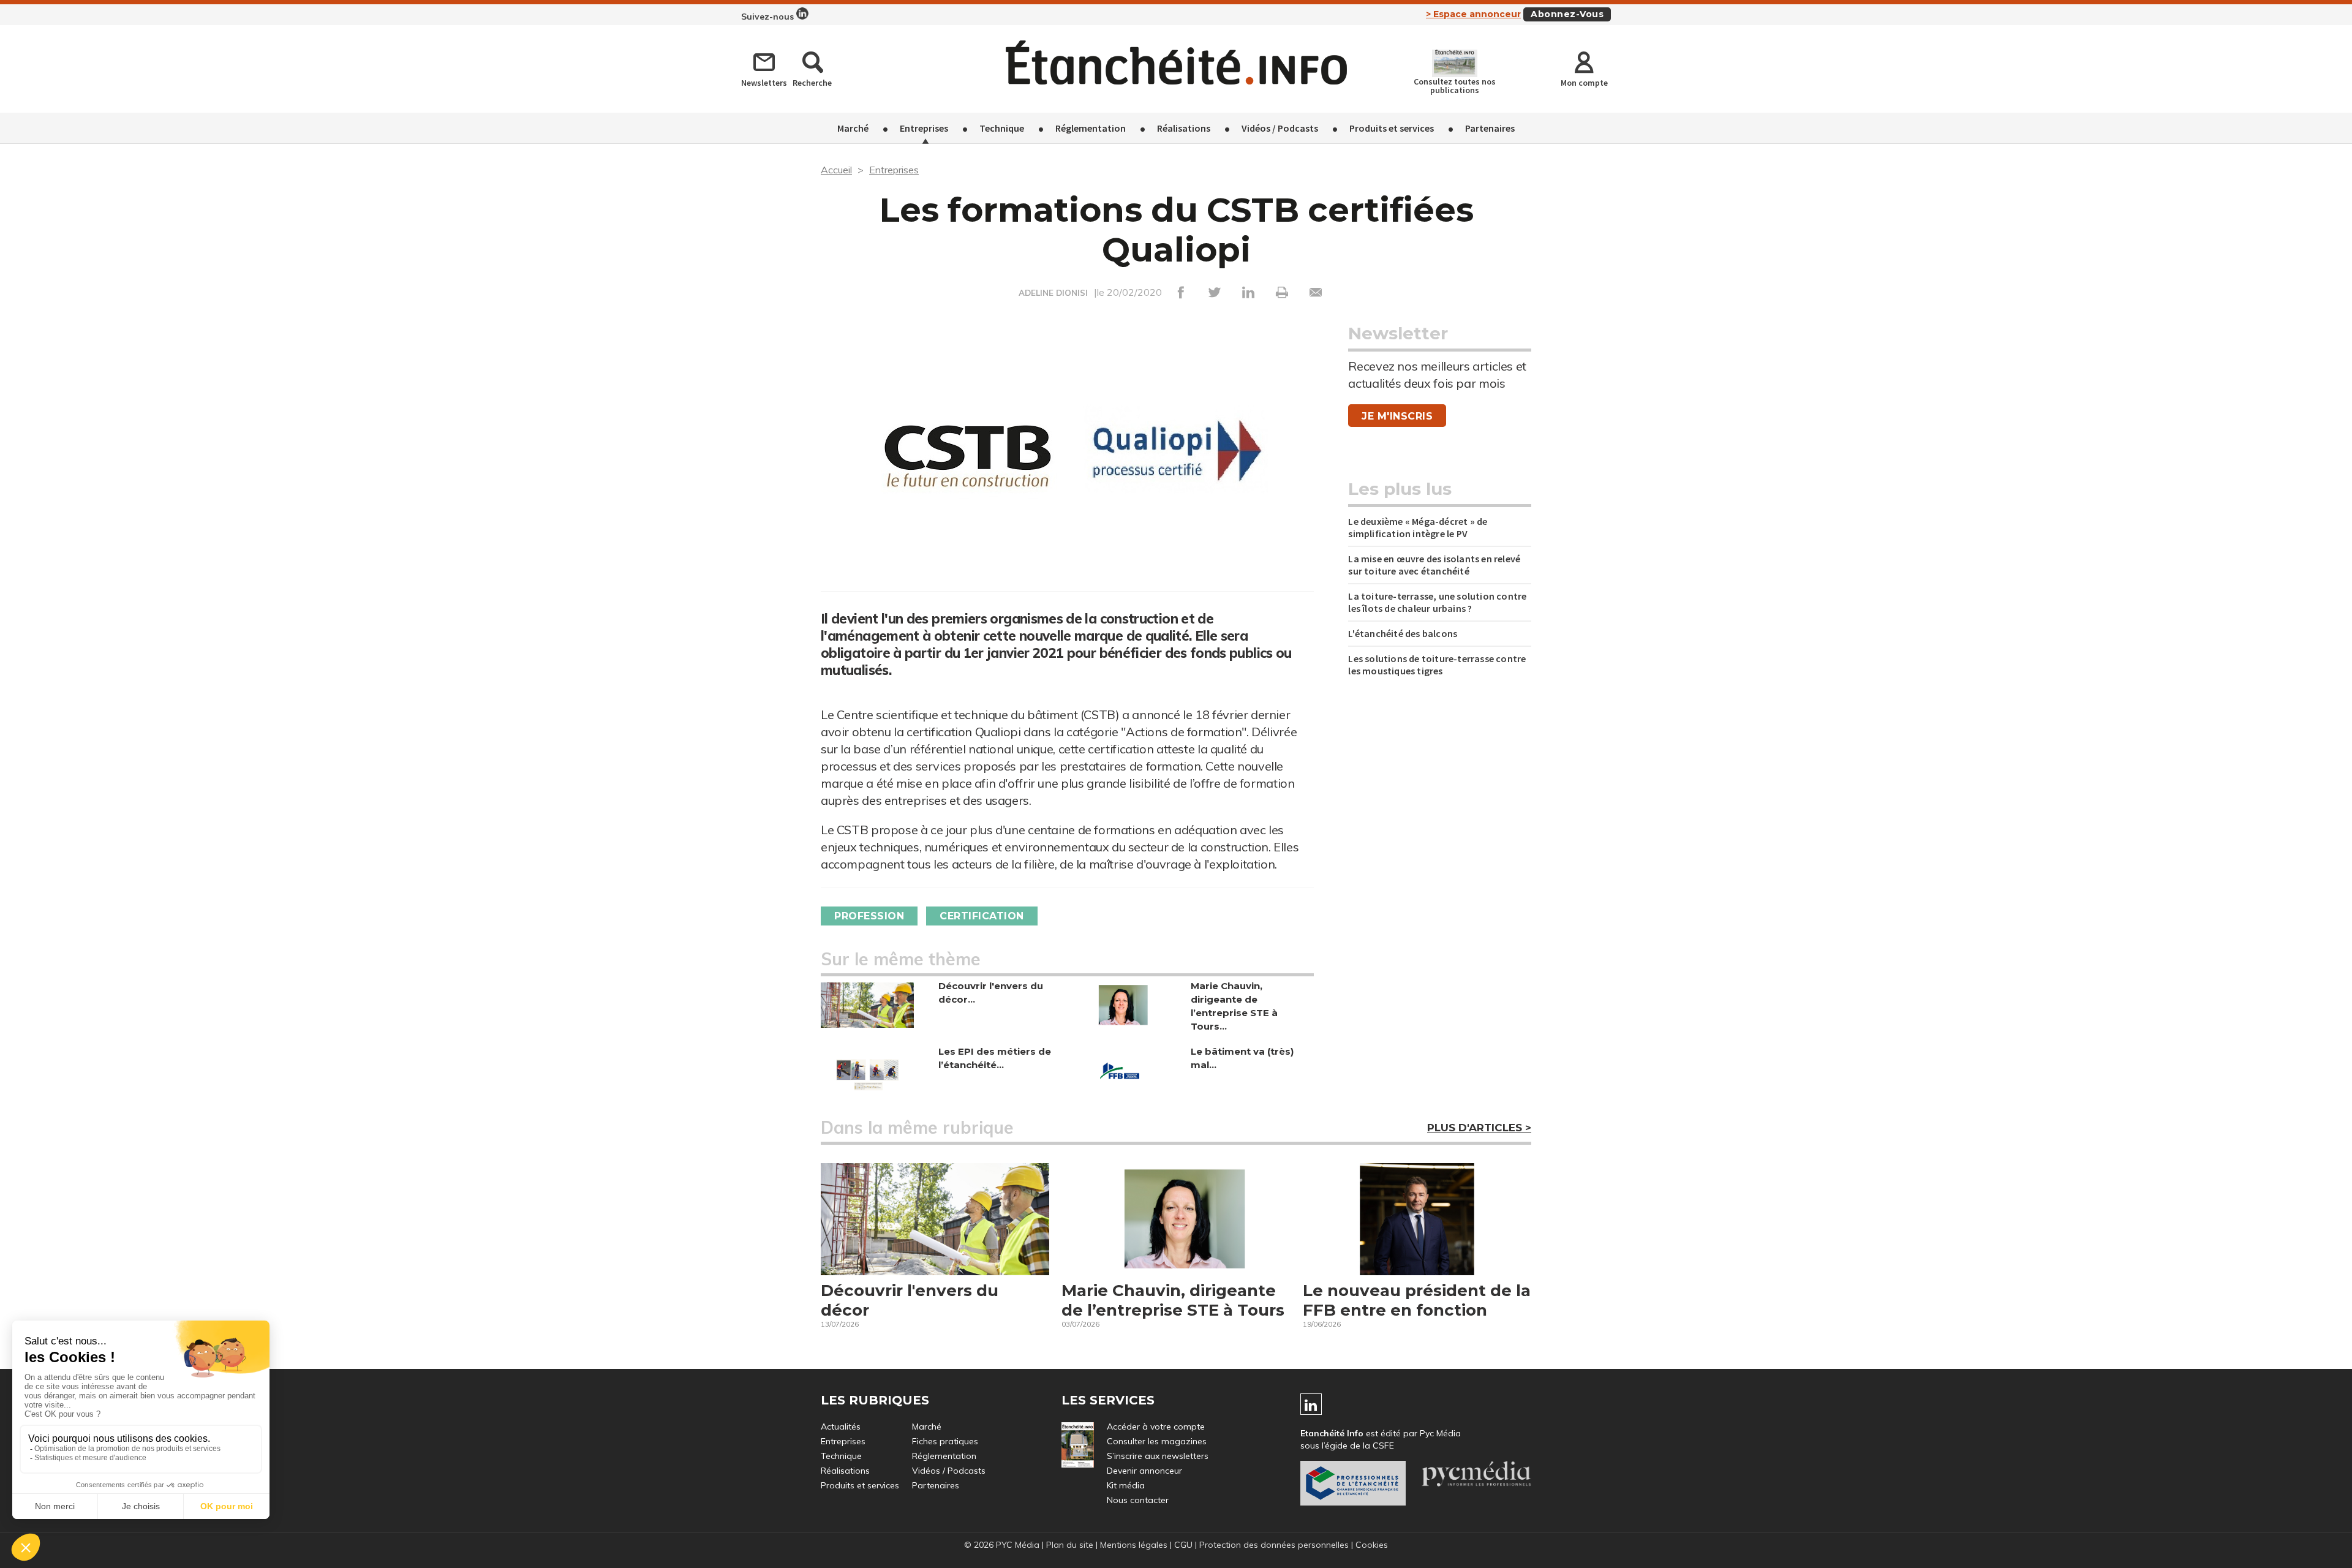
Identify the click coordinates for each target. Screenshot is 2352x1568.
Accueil (836, 170)
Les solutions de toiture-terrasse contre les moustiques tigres (1437, 665)
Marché (853, 128)
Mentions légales (1134, 1545)
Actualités (841, 1427)
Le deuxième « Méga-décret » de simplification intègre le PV (1418, 527)
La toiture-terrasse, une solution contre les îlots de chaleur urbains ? (1437, 602)
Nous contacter (1138, 1500)
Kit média (1126, 1485)
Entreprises (924, 128)
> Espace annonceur (1473, 14)
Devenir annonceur (1144, 1471)
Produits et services (1392, 128)
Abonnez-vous (1567, 14)
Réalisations (1184, 128)
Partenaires (1490, 128)
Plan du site (1070, 1545)
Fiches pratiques (945, 1441)
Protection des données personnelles (1274, 1545)
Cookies (1372, 1545)
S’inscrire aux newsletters (1158, 1456)
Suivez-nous (769, 17)
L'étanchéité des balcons (1403, 633)
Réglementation (1091, 128)
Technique (1002, 128)
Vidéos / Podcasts (1280, 128)
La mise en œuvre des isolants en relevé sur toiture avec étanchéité (1434, 565)
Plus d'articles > (1479, 1128)
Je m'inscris (1397, 416)
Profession (869, 916)
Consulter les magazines (1157, 1441)
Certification (982, 916)
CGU (1183, 1545)
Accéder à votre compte (1156, 1427)
